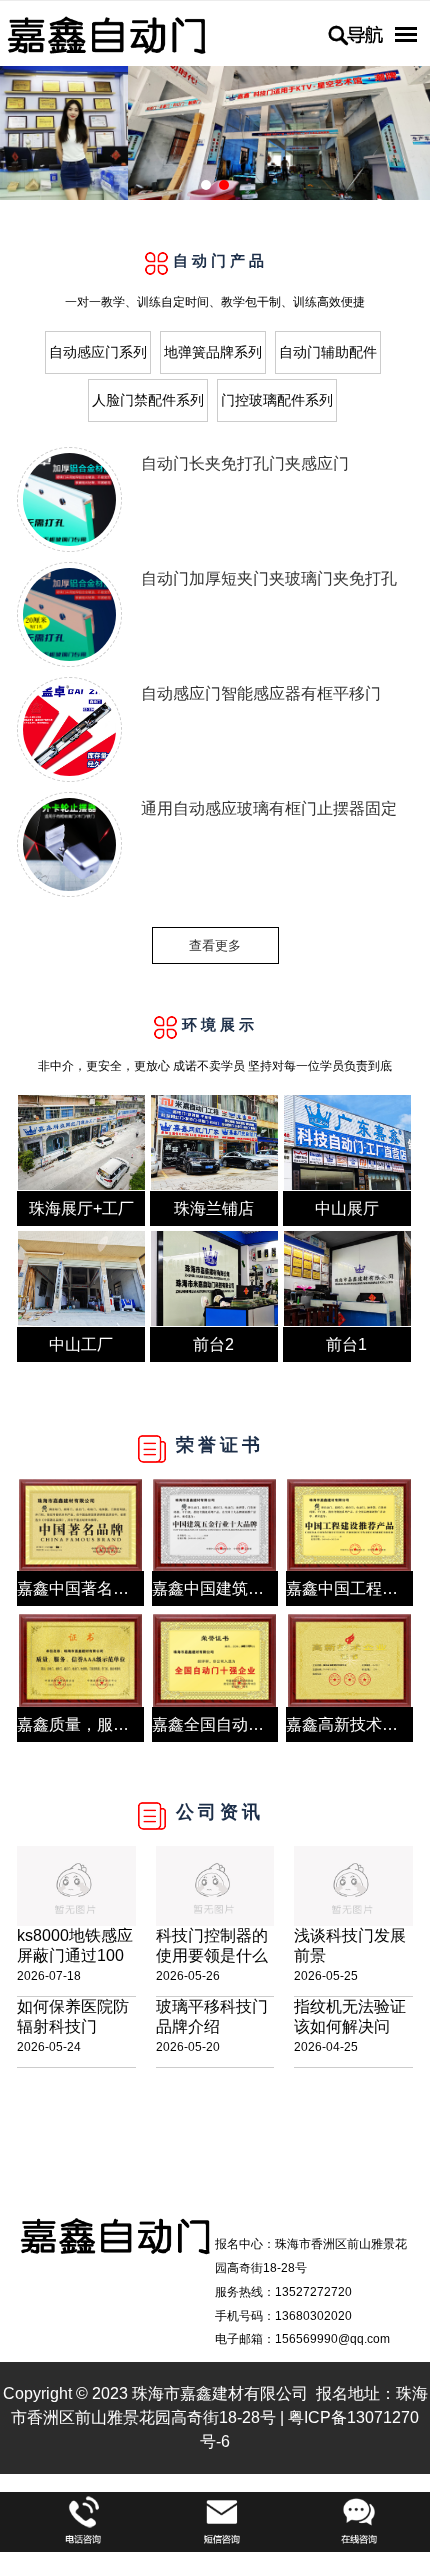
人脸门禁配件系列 (148, 400)
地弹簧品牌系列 (213, 352)
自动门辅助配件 (328, 352)
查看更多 (215, 945)
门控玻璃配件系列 (277, 400)
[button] (206, 185)
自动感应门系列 (98, 352)
